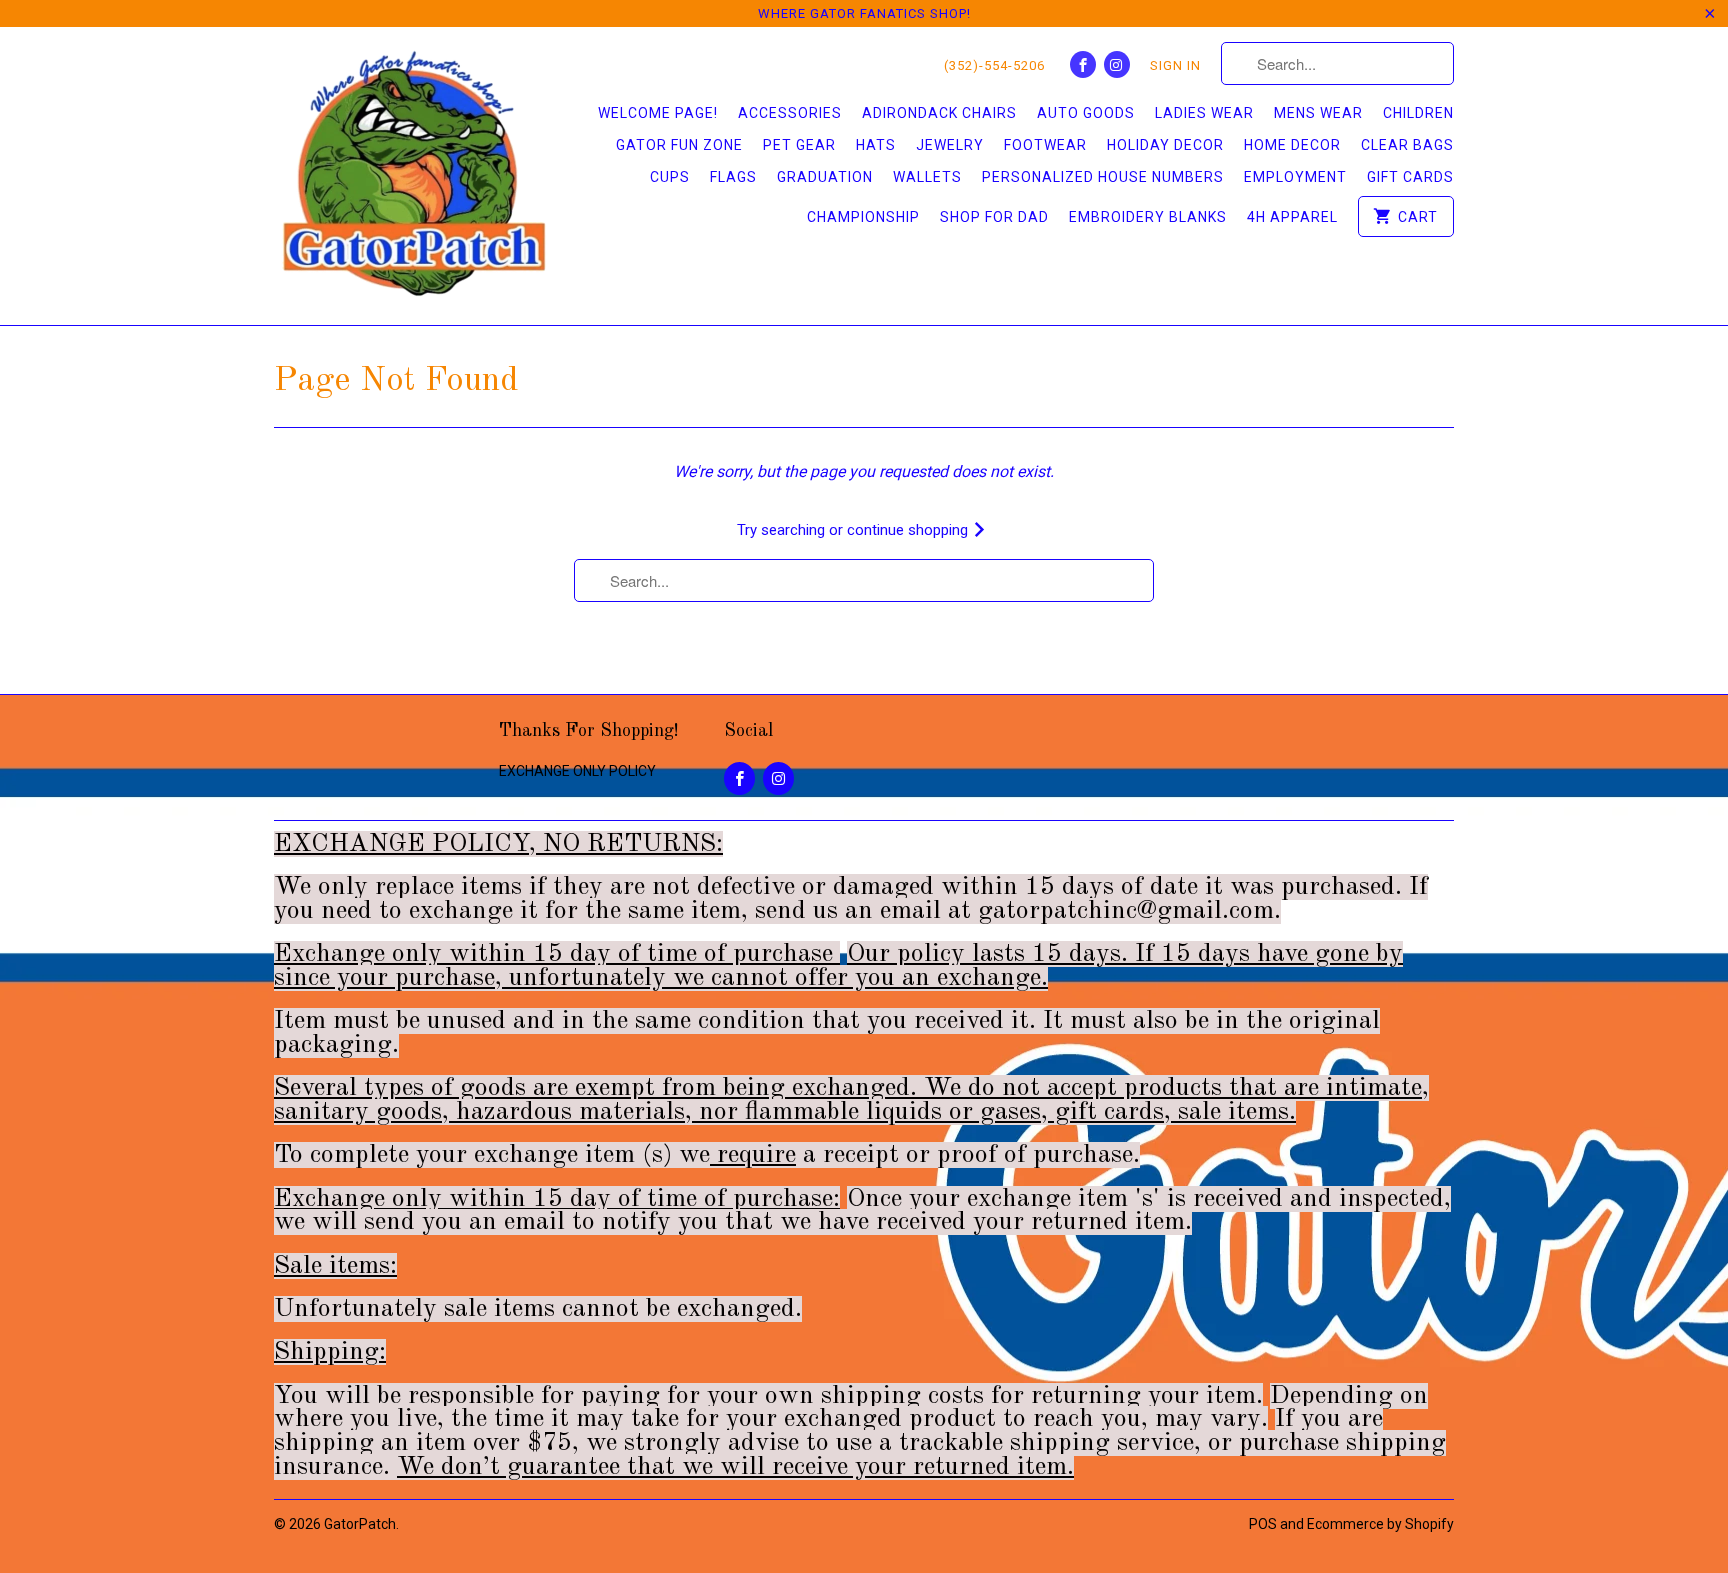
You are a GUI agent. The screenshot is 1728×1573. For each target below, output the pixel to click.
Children (1418, 113)
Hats (876, 145)
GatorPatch (360, 1524)
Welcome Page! (658, 113)
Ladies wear (1204, 113)
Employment (1295, 177)
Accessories (790, 113)
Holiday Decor (1165, 145)
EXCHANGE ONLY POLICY (577, 771)
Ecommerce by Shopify (1380, 1524)
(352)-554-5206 (994, 65)
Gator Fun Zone (679, 145)
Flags (733, 177)
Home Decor (1292, 145)
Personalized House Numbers (1103, 177)
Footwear (1045, 145)
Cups (670, 177)
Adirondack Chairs (939, 113)
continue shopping (909, 530)
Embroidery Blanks (1148, 217)
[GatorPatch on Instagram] (1117, 64)
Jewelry (950, 145)
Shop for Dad (994, 217)
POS (1263, 1524)
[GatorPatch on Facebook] (1083, 64)
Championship (863, 217)
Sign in (1175, 65)
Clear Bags (1407, 145)
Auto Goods (1086, 113)
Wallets (927, 177)
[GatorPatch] (414, 176)
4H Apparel (1292, 217)
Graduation (825, 177)
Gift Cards (1410, 177)
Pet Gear (799, 145)
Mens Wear (1318, 113)
